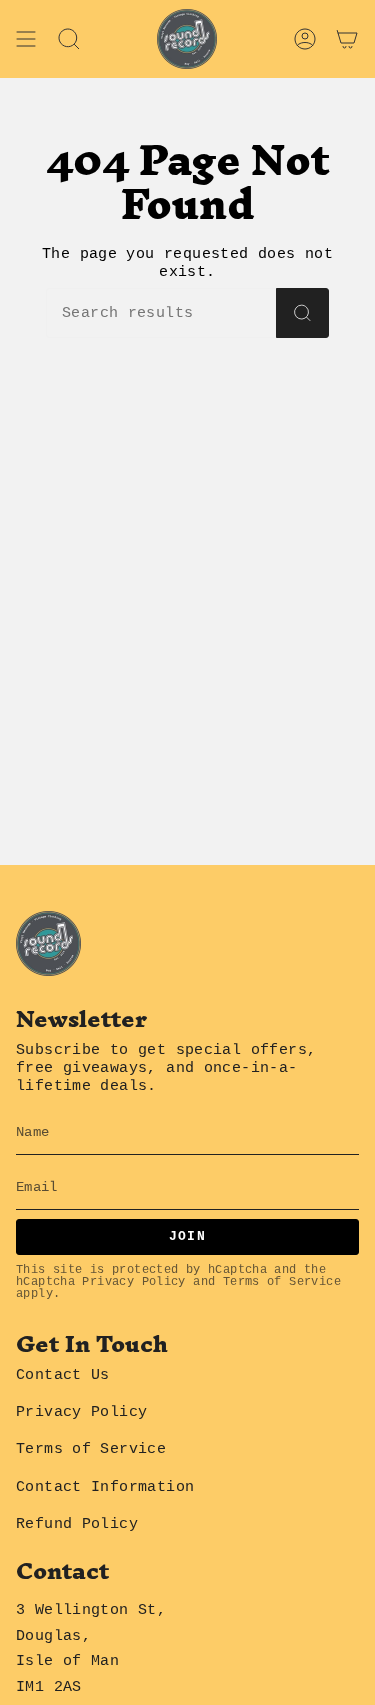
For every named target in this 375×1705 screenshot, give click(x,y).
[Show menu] (26, 39)
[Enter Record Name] (302, 313)
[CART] (347, 39)
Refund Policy (77, 1524)
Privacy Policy (133, 1281)
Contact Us (63, 1375)
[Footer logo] (48, 943)
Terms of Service (282, 1281)
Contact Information (105, 1487)
